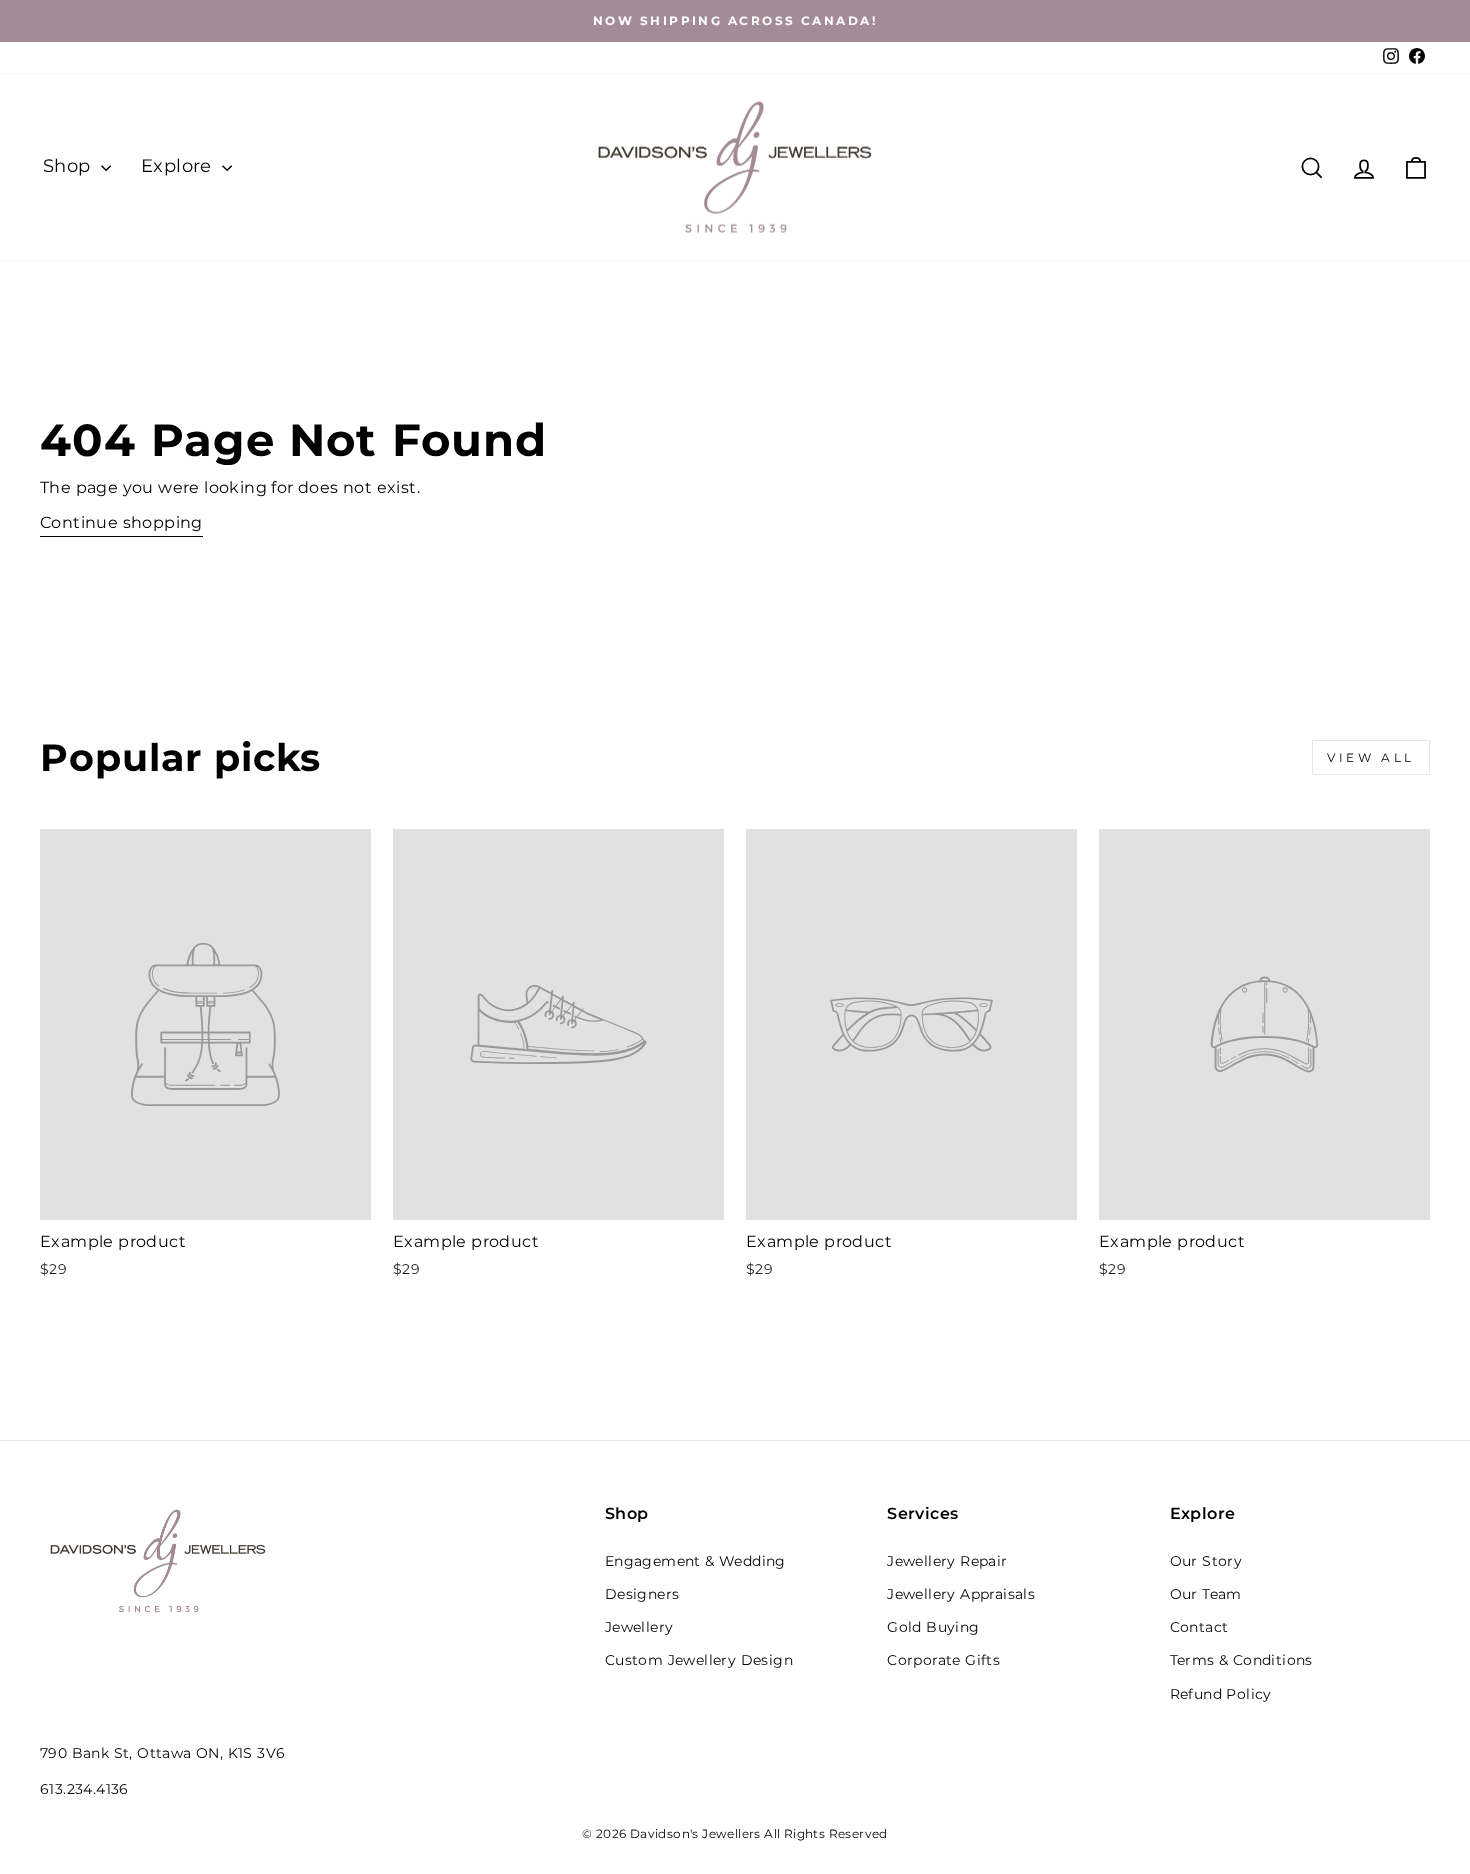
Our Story (1206, 1561)
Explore (179, 166)
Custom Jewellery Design (699, 1660)
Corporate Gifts (943, 1660)
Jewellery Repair (947, 1561)
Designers (642, 1594)
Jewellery (639, 1627)
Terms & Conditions (1241, 1660)
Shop (69, 166)
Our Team (1206, 1594)
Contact (1199, 1627)
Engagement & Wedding (695, 1561)
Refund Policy (1221, 1694)
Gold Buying (933, 1627)
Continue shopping (121, 522)
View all (1371, 757)
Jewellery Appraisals (961, 1594)
